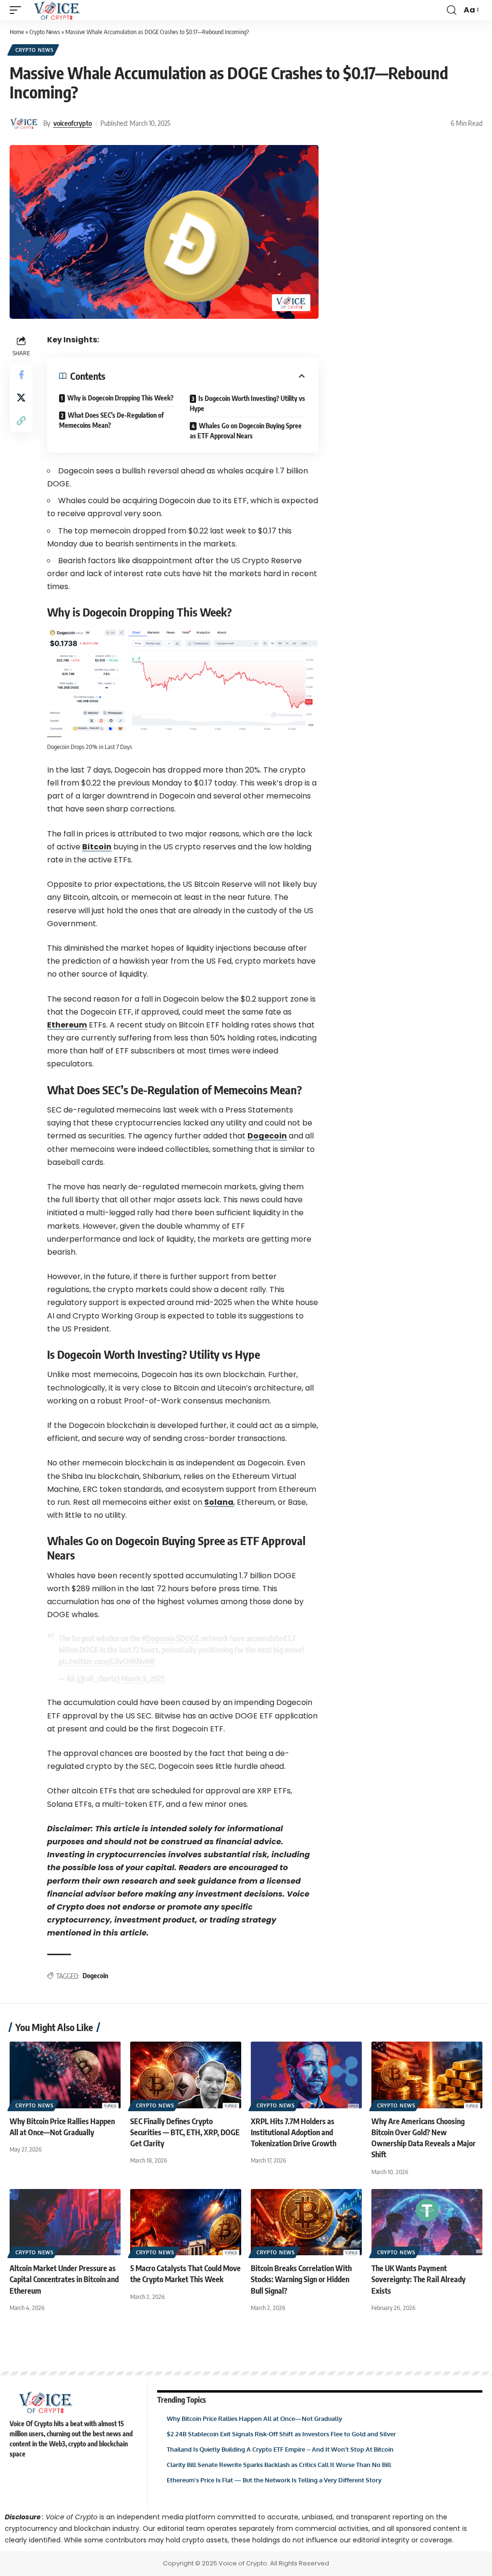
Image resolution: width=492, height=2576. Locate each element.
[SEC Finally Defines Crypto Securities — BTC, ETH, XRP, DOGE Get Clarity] (186, 2075)
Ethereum (67, 1025)
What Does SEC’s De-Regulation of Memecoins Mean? (111, 420)
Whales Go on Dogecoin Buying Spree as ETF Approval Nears (246, 431)
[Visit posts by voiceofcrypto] (24, 123)
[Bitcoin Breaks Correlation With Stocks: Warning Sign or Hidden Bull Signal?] (306, 2222)
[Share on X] (21, 398)
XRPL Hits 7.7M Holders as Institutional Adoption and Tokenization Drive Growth (294, 2132)
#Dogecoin (158, 1638)
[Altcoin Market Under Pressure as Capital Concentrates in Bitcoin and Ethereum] (65, 2222)
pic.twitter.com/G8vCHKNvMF (107, 1661)
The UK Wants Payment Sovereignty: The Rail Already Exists (418, 2279)
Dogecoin (267, 1136)
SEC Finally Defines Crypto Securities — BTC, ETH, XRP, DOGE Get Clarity (185, 2132)
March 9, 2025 (143, 1679)
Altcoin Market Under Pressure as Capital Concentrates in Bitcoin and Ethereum (64, 2279)
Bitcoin (97, 847)
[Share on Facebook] (21, 375)
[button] (18, 10)
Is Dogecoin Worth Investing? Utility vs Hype (247, 403)
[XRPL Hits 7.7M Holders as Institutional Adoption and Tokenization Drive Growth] (306, 2075)
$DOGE (188, 1638)
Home (17, 32)
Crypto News (45, 32)
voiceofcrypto (73, 123)
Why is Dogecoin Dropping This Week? (120, 398)
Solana (219, 1502)
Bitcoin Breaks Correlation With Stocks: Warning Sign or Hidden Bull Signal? (301, 2279)
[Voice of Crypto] (57, 10)
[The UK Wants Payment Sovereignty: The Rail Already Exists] (427, 2222)
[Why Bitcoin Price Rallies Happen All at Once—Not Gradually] (65, 2075)
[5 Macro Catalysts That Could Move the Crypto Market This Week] (186, 2222)
